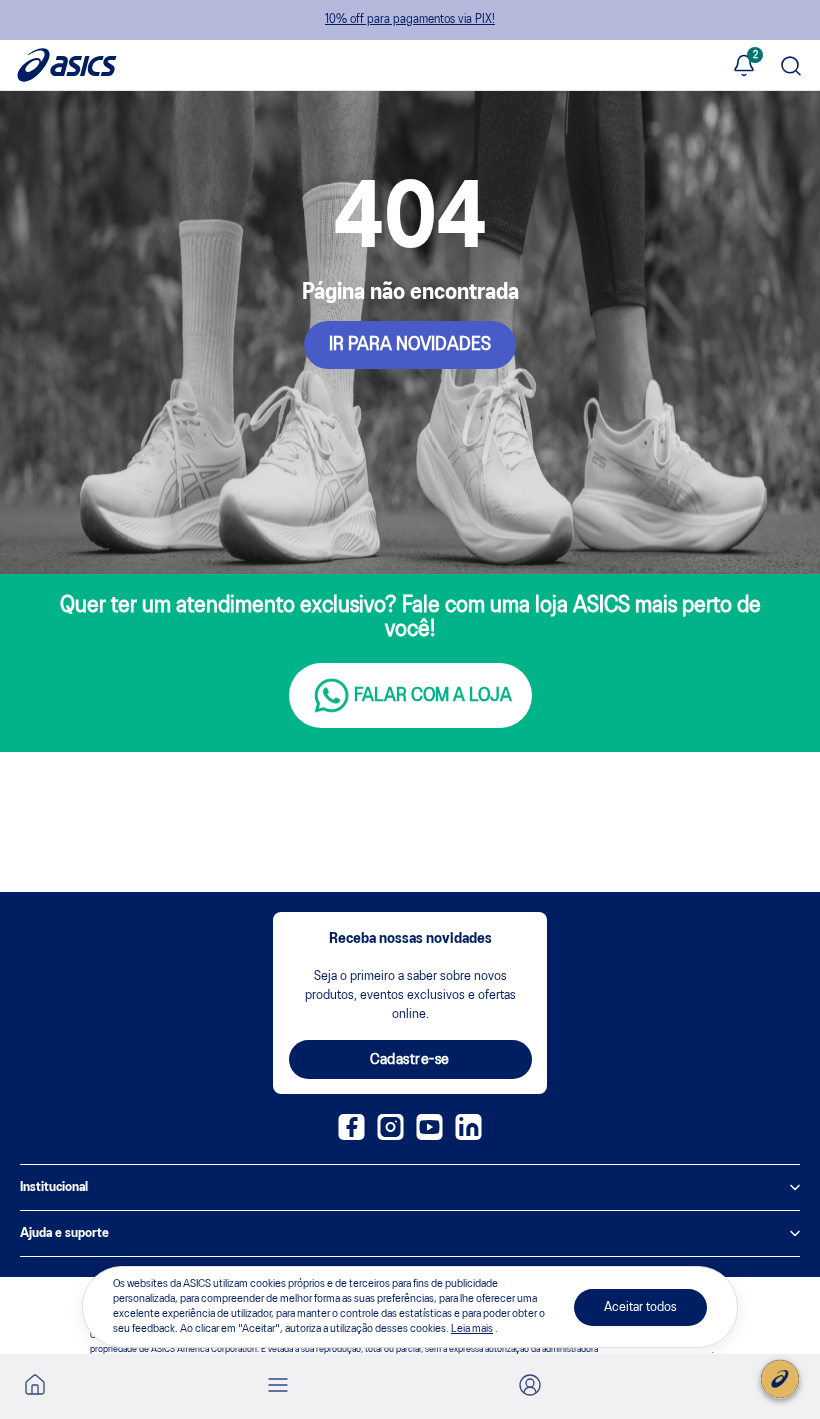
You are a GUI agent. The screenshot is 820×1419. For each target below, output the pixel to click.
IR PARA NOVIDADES (410, 345)
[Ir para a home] (35, 1391)
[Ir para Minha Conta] (530, 1386)
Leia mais (472, 1329)
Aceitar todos (640, 1307)
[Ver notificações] (744, 67)
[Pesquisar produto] (791, 67)
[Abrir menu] (278, 1386)
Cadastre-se (410, 1060)
